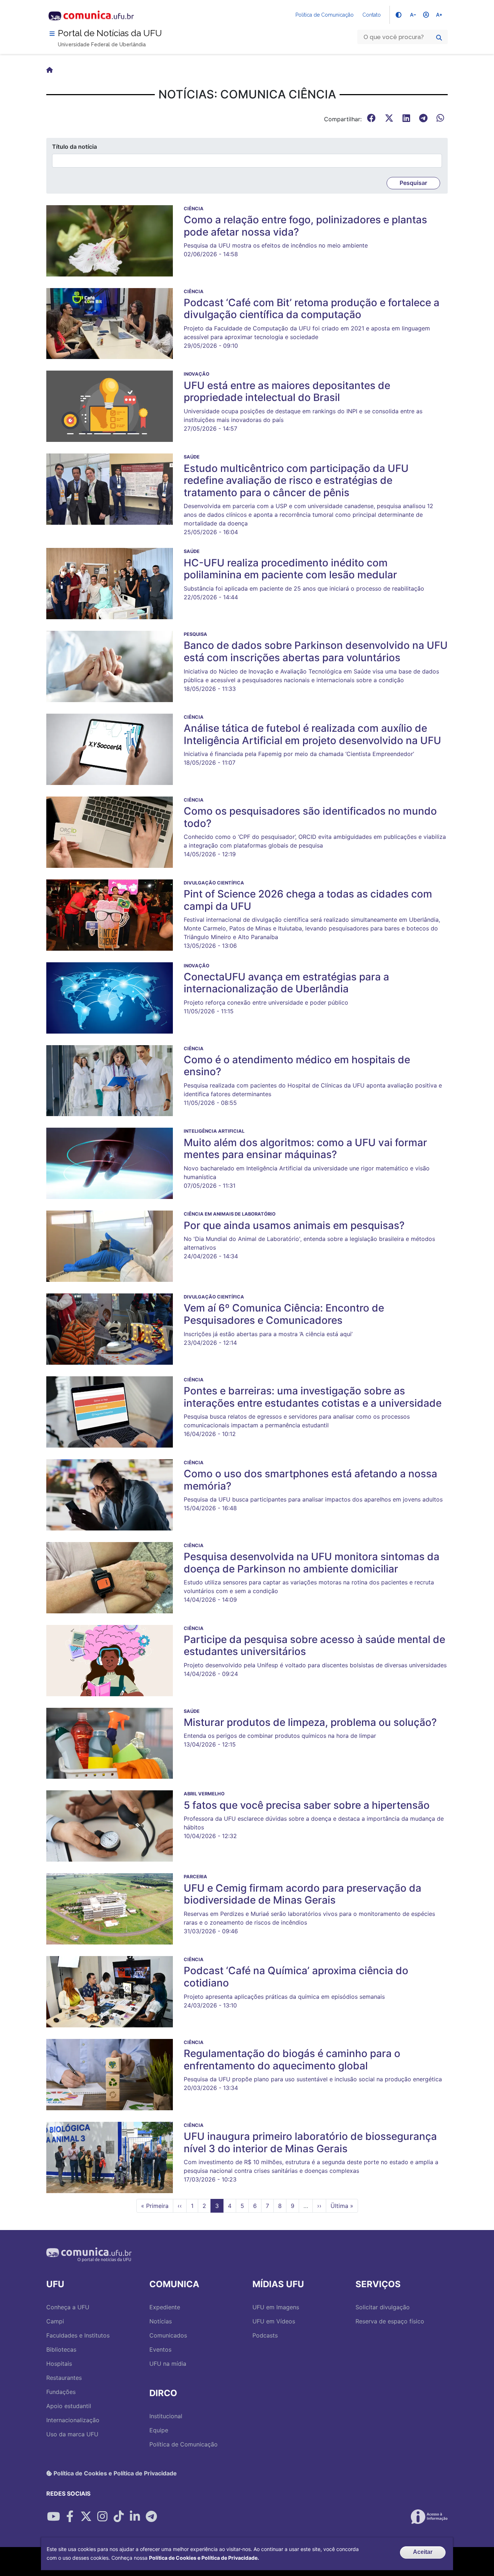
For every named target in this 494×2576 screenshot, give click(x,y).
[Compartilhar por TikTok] (119, 2517)
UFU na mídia (168, 2364)
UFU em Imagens (276, 2307)
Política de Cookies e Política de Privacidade (114, 2473)
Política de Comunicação (325, 15)
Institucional (166, 2416)
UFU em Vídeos (274, 2321)
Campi (55, 2321)
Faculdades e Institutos (78, 2335)
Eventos (160, 2349)
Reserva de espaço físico (390, 2321)
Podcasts (265, 2335)
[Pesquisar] (439, 38)
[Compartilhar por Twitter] (86, 2517)
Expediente (165, 2307)
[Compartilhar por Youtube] (54, 2517)
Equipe (159, 2430)
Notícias (161, 2321)
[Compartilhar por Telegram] (151, 2517)
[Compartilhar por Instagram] (102, 2517)
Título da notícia (74, 147)
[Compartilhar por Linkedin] (135, 2517)
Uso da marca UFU (72, 2434)
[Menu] (52, 34)
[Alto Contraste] (399, 15)
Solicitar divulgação (383, 2307)
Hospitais (59, 2364)
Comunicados (168, 2335)
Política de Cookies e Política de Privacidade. (204, 2558)
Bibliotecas (61, 2349)
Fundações (61, 2392)
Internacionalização (73, 2420)
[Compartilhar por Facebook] (70, 2517)
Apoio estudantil (69, 2406)
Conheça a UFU (68, 2307)
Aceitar (423, 2552)
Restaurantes (64, 2378)
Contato (372, 15)
